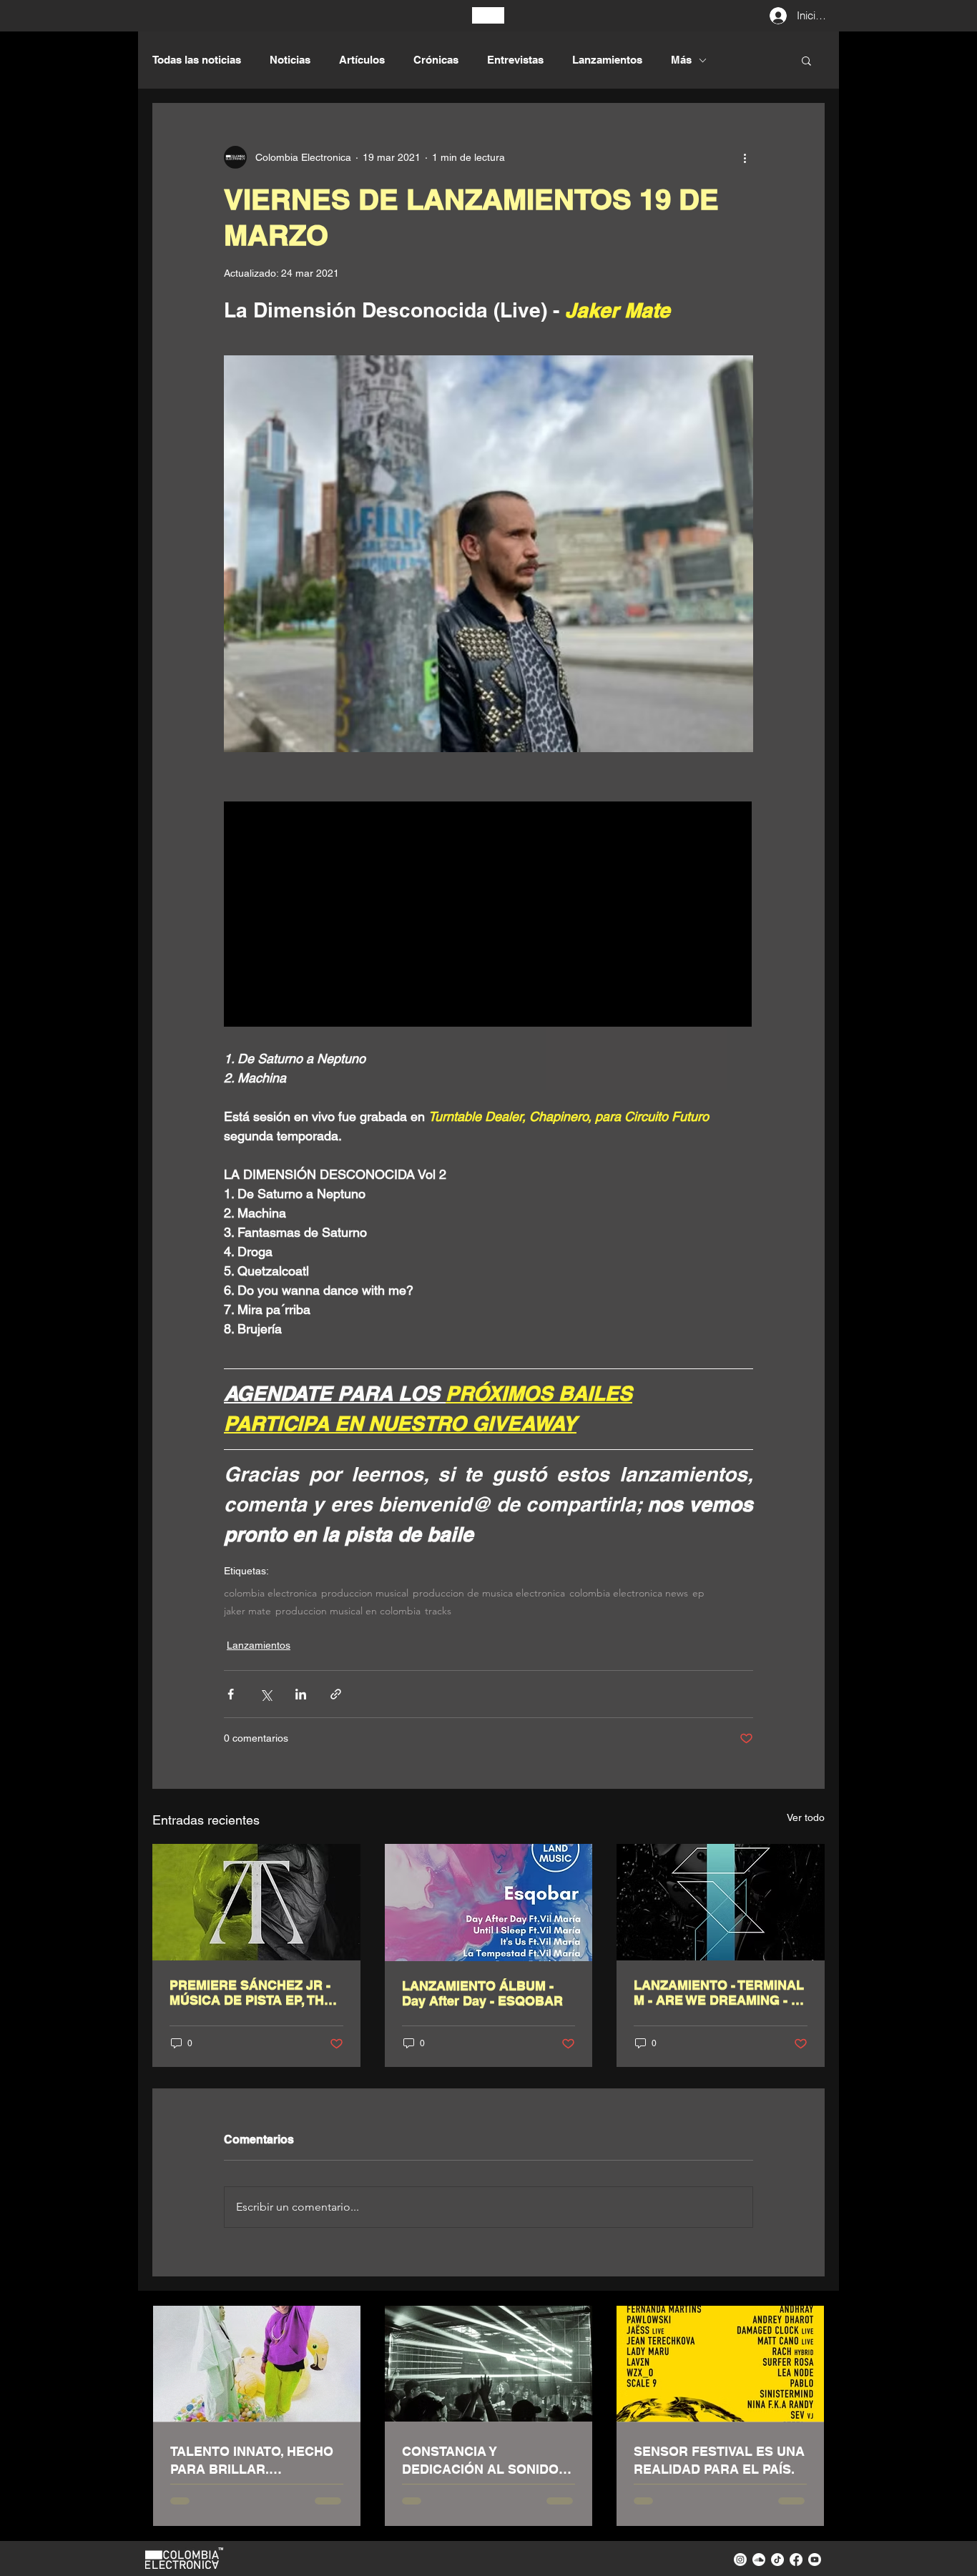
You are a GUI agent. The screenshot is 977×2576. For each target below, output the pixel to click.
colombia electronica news (629, 1593)
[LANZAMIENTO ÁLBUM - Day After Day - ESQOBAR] (489, 1903)
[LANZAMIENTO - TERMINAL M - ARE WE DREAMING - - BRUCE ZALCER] (721, 1902)
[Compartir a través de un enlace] (336, 1694)
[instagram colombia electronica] (740, 2560)
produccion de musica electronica (489, 1593)
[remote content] (488, 916)
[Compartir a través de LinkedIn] (301, 1694)
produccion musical (365, 1593)
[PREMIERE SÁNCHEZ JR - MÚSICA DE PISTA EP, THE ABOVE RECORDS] (256, 1902)
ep (698, 1593)
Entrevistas (515, 60)
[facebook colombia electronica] (796, 2560)
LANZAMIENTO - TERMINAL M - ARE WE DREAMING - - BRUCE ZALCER (719, 1993)
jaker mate (247, 1611)
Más (681, 60)
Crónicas (436, 60)
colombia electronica (270, 1593)
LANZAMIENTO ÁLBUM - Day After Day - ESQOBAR (482, 1993)
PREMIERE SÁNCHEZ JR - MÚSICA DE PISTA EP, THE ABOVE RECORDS (251, 1993)
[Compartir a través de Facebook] (231, 1694)
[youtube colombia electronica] (815, 2560)
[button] (806, 60)
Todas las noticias (197, 60)
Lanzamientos (607, 60)
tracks (438, 1611)
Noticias (290, 60)
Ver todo (806, 1817)
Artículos (362, 60)
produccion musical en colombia (348, 1611)
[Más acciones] (745, 157)
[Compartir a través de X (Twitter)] (266, 1694)
